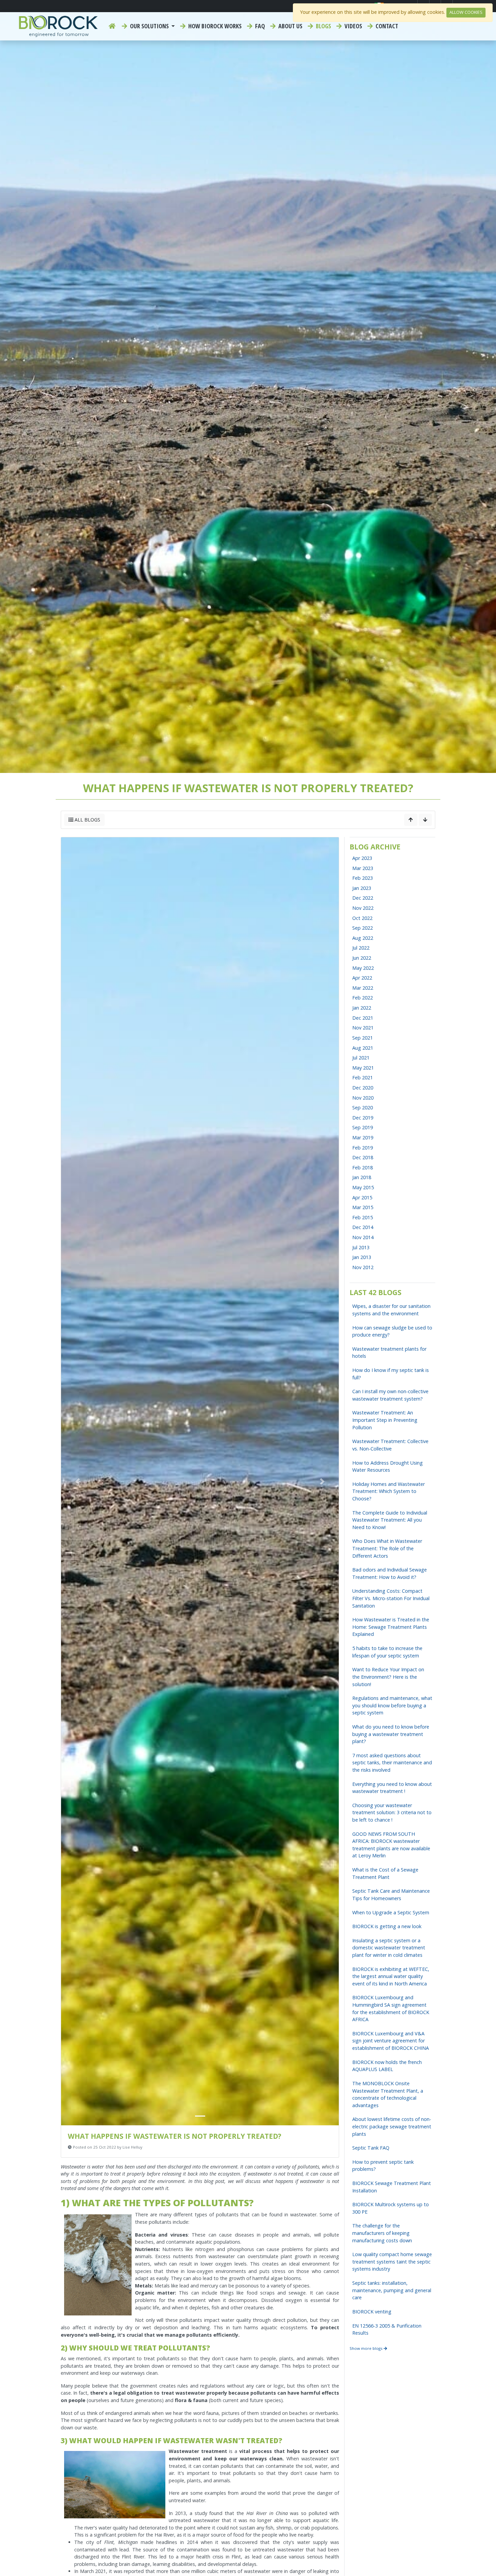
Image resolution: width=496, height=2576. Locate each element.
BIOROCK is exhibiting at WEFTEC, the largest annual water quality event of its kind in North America (391, 1976)
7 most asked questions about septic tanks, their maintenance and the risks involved (392, 1763)
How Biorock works (214, 26)
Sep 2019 (363, 1127)
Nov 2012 (363, 1267)
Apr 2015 (362, 1197)
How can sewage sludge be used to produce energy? (392, 1331)
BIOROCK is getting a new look (387, 1926)
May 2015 (363, 1187)
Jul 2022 (361, 948)
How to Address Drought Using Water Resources (388, 1466)
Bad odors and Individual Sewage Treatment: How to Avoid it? (390, 1573)
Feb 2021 (363, 1077)
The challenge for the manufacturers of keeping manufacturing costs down (382, 2233)
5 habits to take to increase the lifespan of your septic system (387, 1652)
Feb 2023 (363, 878)
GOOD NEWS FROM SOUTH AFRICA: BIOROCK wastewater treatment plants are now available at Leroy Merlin (391, 1845)
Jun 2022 (362, 958)
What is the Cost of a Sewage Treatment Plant (385, 1873)
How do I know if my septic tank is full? (391, 1374)
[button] (78, 1481)
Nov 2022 (363, 908)
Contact (386, 26)
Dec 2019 (363, 1118)
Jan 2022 (362, 1008)
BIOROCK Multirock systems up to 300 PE (391, 2208)
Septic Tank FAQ (371, 2148)
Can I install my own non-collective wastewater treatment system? (390, 1395)
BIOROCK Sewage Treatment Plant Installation (392, 2187)
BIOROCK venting (372, 2312)
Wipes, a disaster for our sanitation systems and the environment (391, 1310)
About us (290, 26)
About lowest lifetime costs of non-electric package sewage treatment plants (392, 2126)
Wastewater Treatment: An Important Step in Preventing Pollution (385, 1420)
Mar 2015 (363, 1207)
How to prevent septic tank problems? (383, 2166)
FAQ (259, 26)
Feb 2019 (363, 1148)
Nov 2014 (363, 1237)
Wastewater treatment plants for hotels (389, 1353)
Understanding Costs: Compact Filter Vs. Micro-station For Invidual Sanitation (391, 1598)
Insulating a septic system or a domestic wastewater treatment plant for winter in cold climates (389, 1948)
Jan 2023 (362, 888)
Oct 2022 (362, 918)
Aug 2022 (363, 938)
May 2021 (363, 1068)
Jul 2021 (361, 1058)
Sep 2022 (363, 928)
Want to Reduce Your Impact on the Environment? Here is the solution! (388, 1677)
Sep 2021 (363, 1038)
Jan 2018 (362, 1177)
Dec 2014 (363, 1227)
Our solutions (149, 26)
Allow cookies (466, 12)
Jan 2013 (362, 1257)
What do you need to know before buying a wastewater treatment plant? (391, 1734)
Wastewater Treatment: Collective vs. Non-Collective (390, 1445)
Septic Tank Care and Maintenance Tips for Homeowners (391, 1895)
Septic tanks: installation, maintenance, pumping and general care (392, 2290)
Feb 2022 (363, 998)
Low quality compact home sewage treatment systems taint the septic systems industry (392, 2262)
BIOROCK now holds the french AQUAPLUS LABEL (387, 2066)
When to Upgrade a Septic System (391, 1912)
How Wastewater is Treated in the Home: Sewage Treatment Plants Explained (391, 1627)
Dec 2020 (363, 1088)
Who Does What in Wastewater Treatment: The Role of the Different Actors (387, 1548)
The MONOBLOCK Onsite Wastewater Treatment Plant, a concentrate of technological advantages (388, 2094)
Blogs (323, 26)
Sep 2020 (363, 1107)
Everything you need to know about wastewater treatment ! (392, 1788)
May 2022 (363, 968)
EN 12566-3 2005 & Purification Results (387, 2329)
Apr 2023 (362, 858)
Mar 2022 (363, 988)
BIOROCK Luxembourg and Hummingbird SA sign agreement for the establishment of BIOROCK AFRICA (391, 2008)
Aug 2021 (363, 1048)
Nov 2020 (363, 1098)
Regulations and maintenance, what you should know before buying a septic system (392, 1705)
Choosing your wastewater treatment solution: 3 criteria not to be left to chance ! (392, 1813)
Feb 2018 (363, 1167)
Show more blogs (367, 2348)
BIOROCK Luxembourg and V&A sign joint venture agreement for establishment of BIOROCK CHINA (391, 2041)
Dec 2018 (363, 1157)
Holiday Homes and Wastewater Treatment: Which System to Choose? (389, 1491)
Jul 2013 (361, 1247)
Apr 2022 (362, 978)
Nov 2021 (363, 1028)
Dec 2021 (363, 1018)
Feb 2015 (363, 1217)
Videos (353, 26)
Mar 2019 (363, 1137)
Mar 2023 (363, 868)
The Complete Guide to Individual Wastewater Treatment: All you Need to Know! (390, 1520)
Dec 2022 (363, 898)
